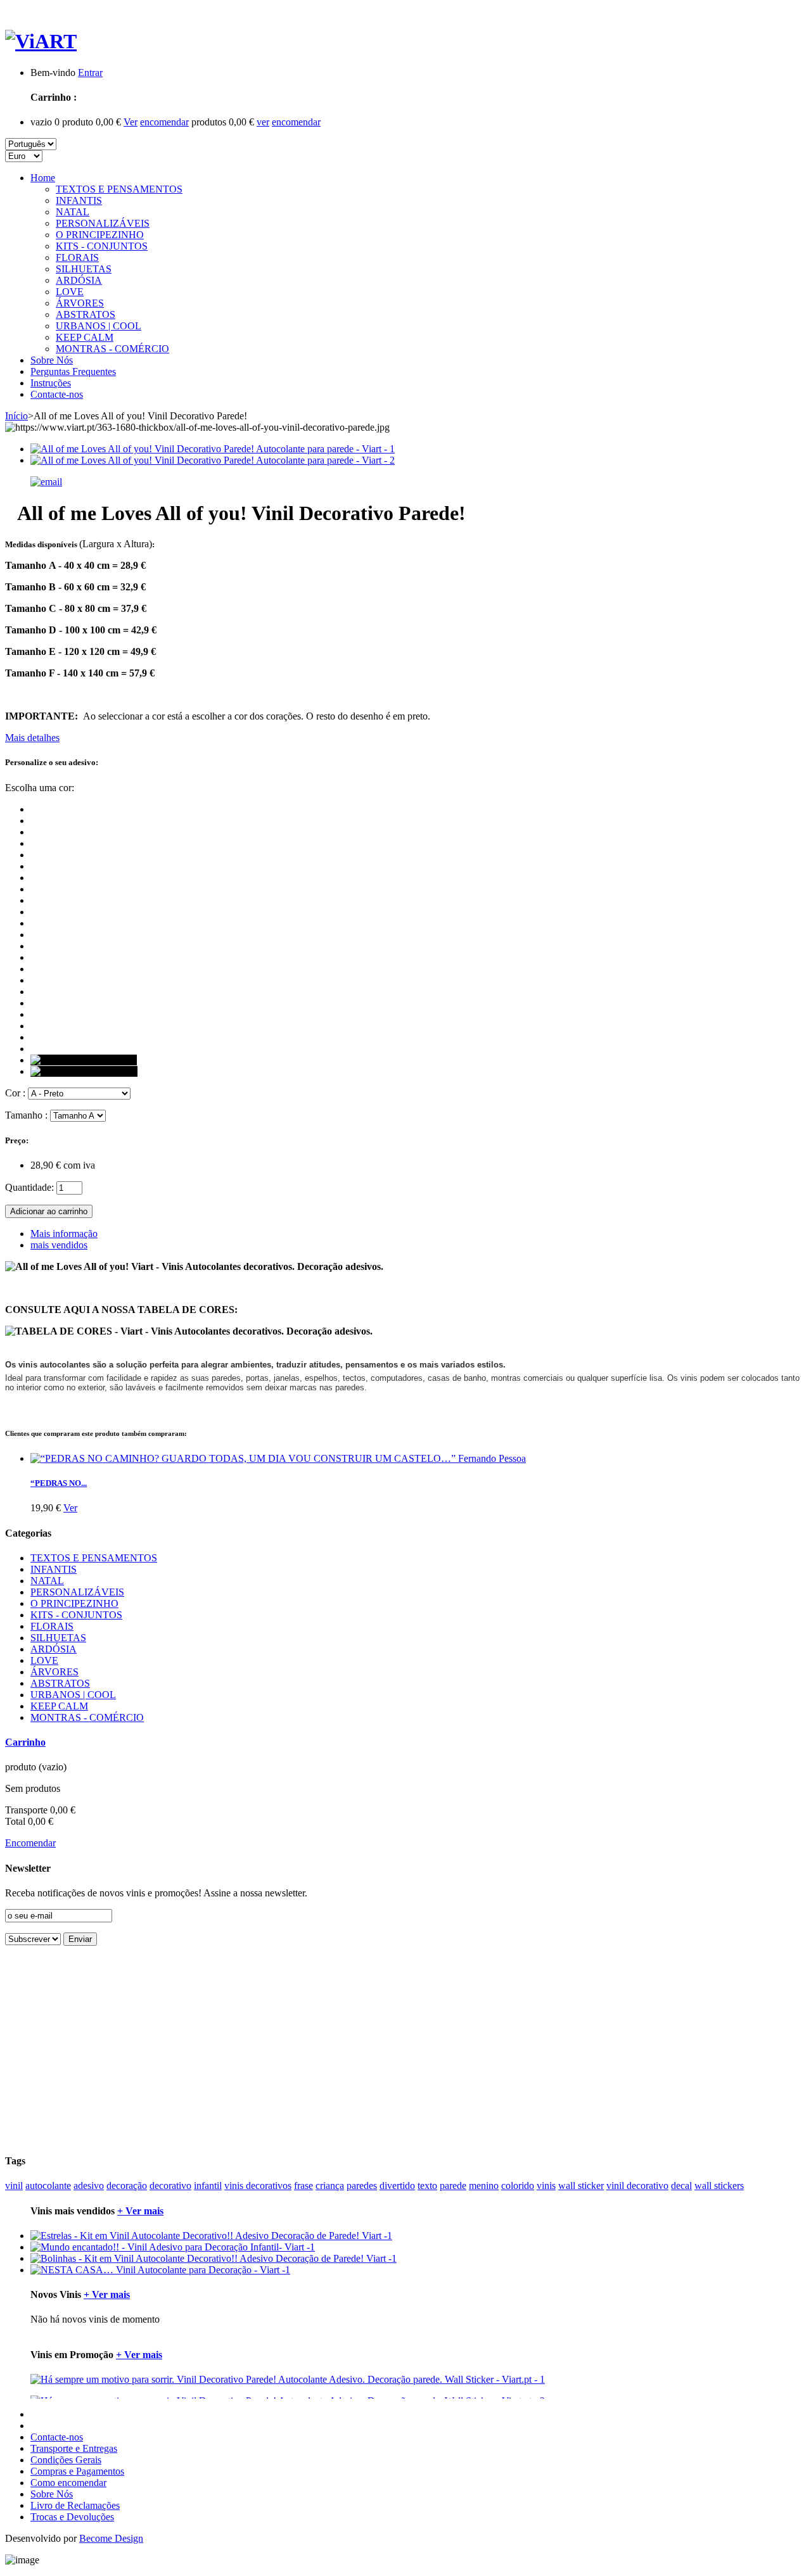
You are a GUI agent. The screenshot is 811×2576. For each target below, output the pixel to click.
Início (16, 416)
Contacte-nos (57, 394)
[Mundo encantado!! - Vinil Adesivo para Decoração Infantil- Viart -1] (173, 2247)
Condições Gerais (66, 2460)
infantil (208, 2186)
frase (303, 2186)
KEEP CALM (85, 337)
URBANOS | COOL (99, 326)
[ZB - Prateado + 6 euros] (84, 1060)
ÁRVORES (80, 303)
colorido (518, 2186)
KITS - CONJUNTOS (102, 246)
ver (263, 122)
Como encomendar (68, 2483)
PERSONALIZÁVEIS (103, 223)
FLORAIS (77, 257)
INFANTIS (79, 200)
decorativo (170, 2186)
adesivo (89, 2186)
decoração (127, 2186)
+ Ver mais (140, 2211)
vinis (546, 2186)
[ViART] (41, 41)
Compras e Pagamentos (77, 2471)
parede (453, 2186)
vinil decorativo (637, 2186)
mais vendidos (59, 1245)
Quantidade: (29, 1187)
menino (484, 2186)
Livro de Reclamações (75, 2505)
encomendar (164, 122)
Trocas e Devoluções (72, 2517)
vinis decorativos (258, 2186)
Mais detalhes (32, 738)
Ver (131, 122)
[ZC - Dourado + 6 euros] (84, 1071)
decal (681, 2186)
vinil (14, 2186)
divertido (397, 2186)
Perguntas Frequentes (73, 371)
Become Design (111, 2538)
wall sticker (581, 2186)
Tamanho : (26, 1115)
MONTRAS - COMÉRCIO (112, 349)
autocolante (48, 2186)
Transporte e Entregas (74, 2448)
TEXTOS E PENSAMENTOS (119, 189)
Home (43, 178)
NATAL (73, 212)
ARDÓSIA (79, 280)
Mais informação (64, 1234)
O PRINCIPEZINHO (100, 235)
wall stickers (719, 2186)
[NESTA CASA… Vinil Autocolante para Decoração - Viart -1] (160, 2270)
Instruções (51, 383)
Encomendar (30, 1843)
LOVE (70, 292)
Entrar (90, 73)
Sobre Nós (52, 360)
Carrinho (25, 1742)
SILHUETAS (84, 269)
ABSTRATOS (86, 314)
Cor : (15, 1093)
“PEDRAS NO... (59, 1483)
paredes (362, 2186)
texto (427, 2186)
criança (330, 2186)
